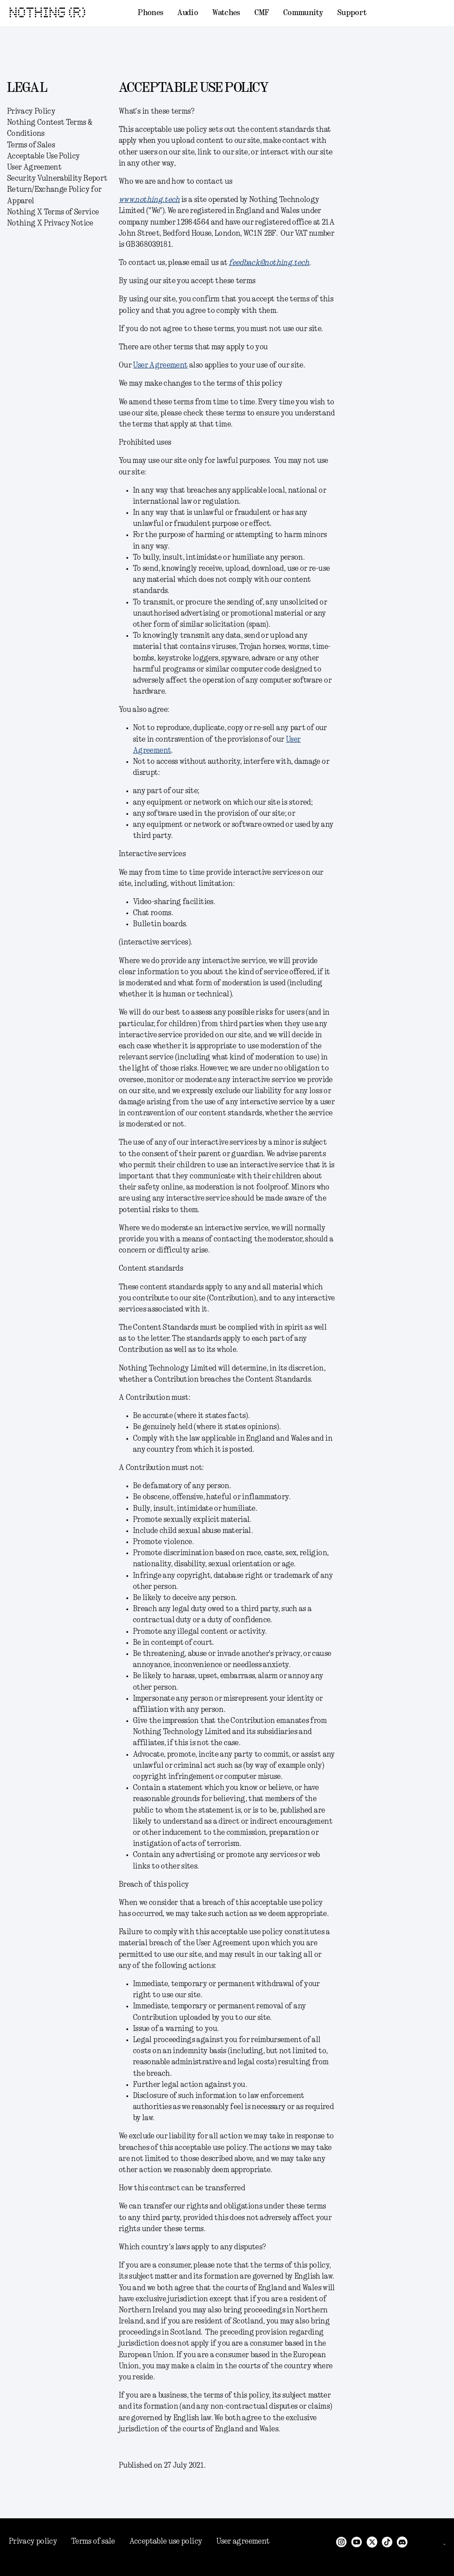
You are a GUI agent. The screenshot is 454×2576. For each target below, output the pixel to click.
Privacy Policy (31, 111)
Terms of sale (93, 2541)
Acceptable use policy (166, 2541)
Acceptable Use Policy (44, 156)
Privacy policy (33, 2541)
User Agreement (34, 167)
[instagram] (341, 2541)
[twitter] (372, 2541)
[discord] (402, 2541)
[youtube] (357, 2541)
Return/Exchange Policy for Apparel (54, 195)
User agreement (243, 2541)
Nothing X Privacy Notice (50, 223)
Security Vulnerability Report (57, 178)
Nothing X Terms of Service (53, 212)
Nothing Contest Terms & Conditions (50, 128)
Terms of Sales (31, 145)
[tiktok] (387, 2541)
